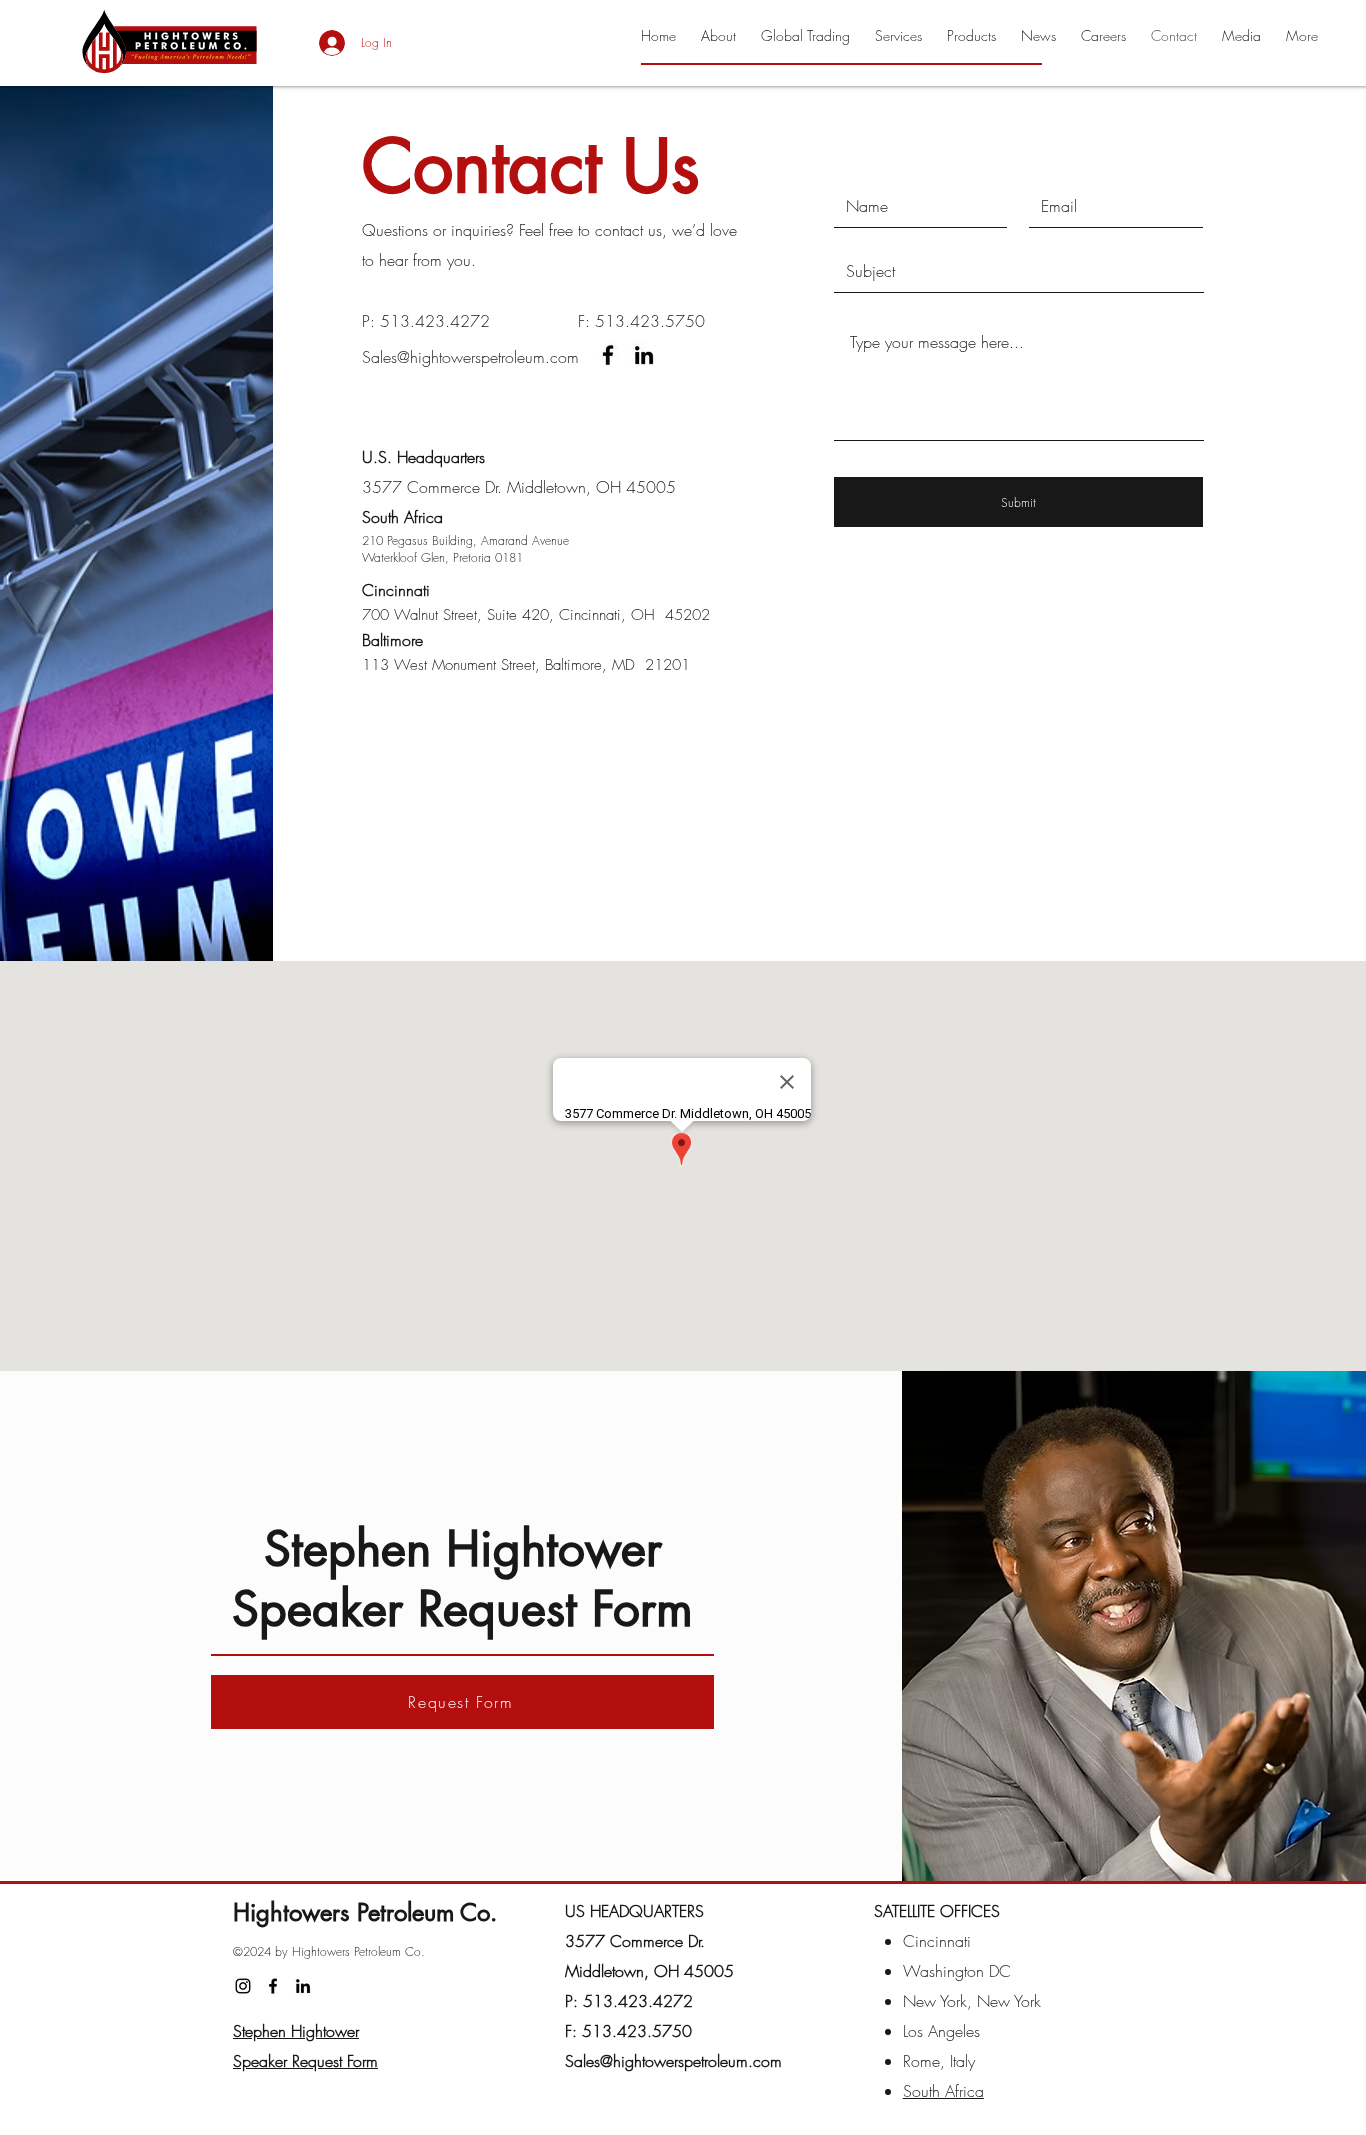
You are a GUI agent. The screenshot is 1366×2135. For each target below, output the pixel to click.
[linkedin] (644, 355)
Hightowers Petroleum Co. (365, 1912)
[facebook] (608, 355)
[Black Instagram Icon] (243, 1986)
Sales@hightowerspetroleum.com (470, 357)
